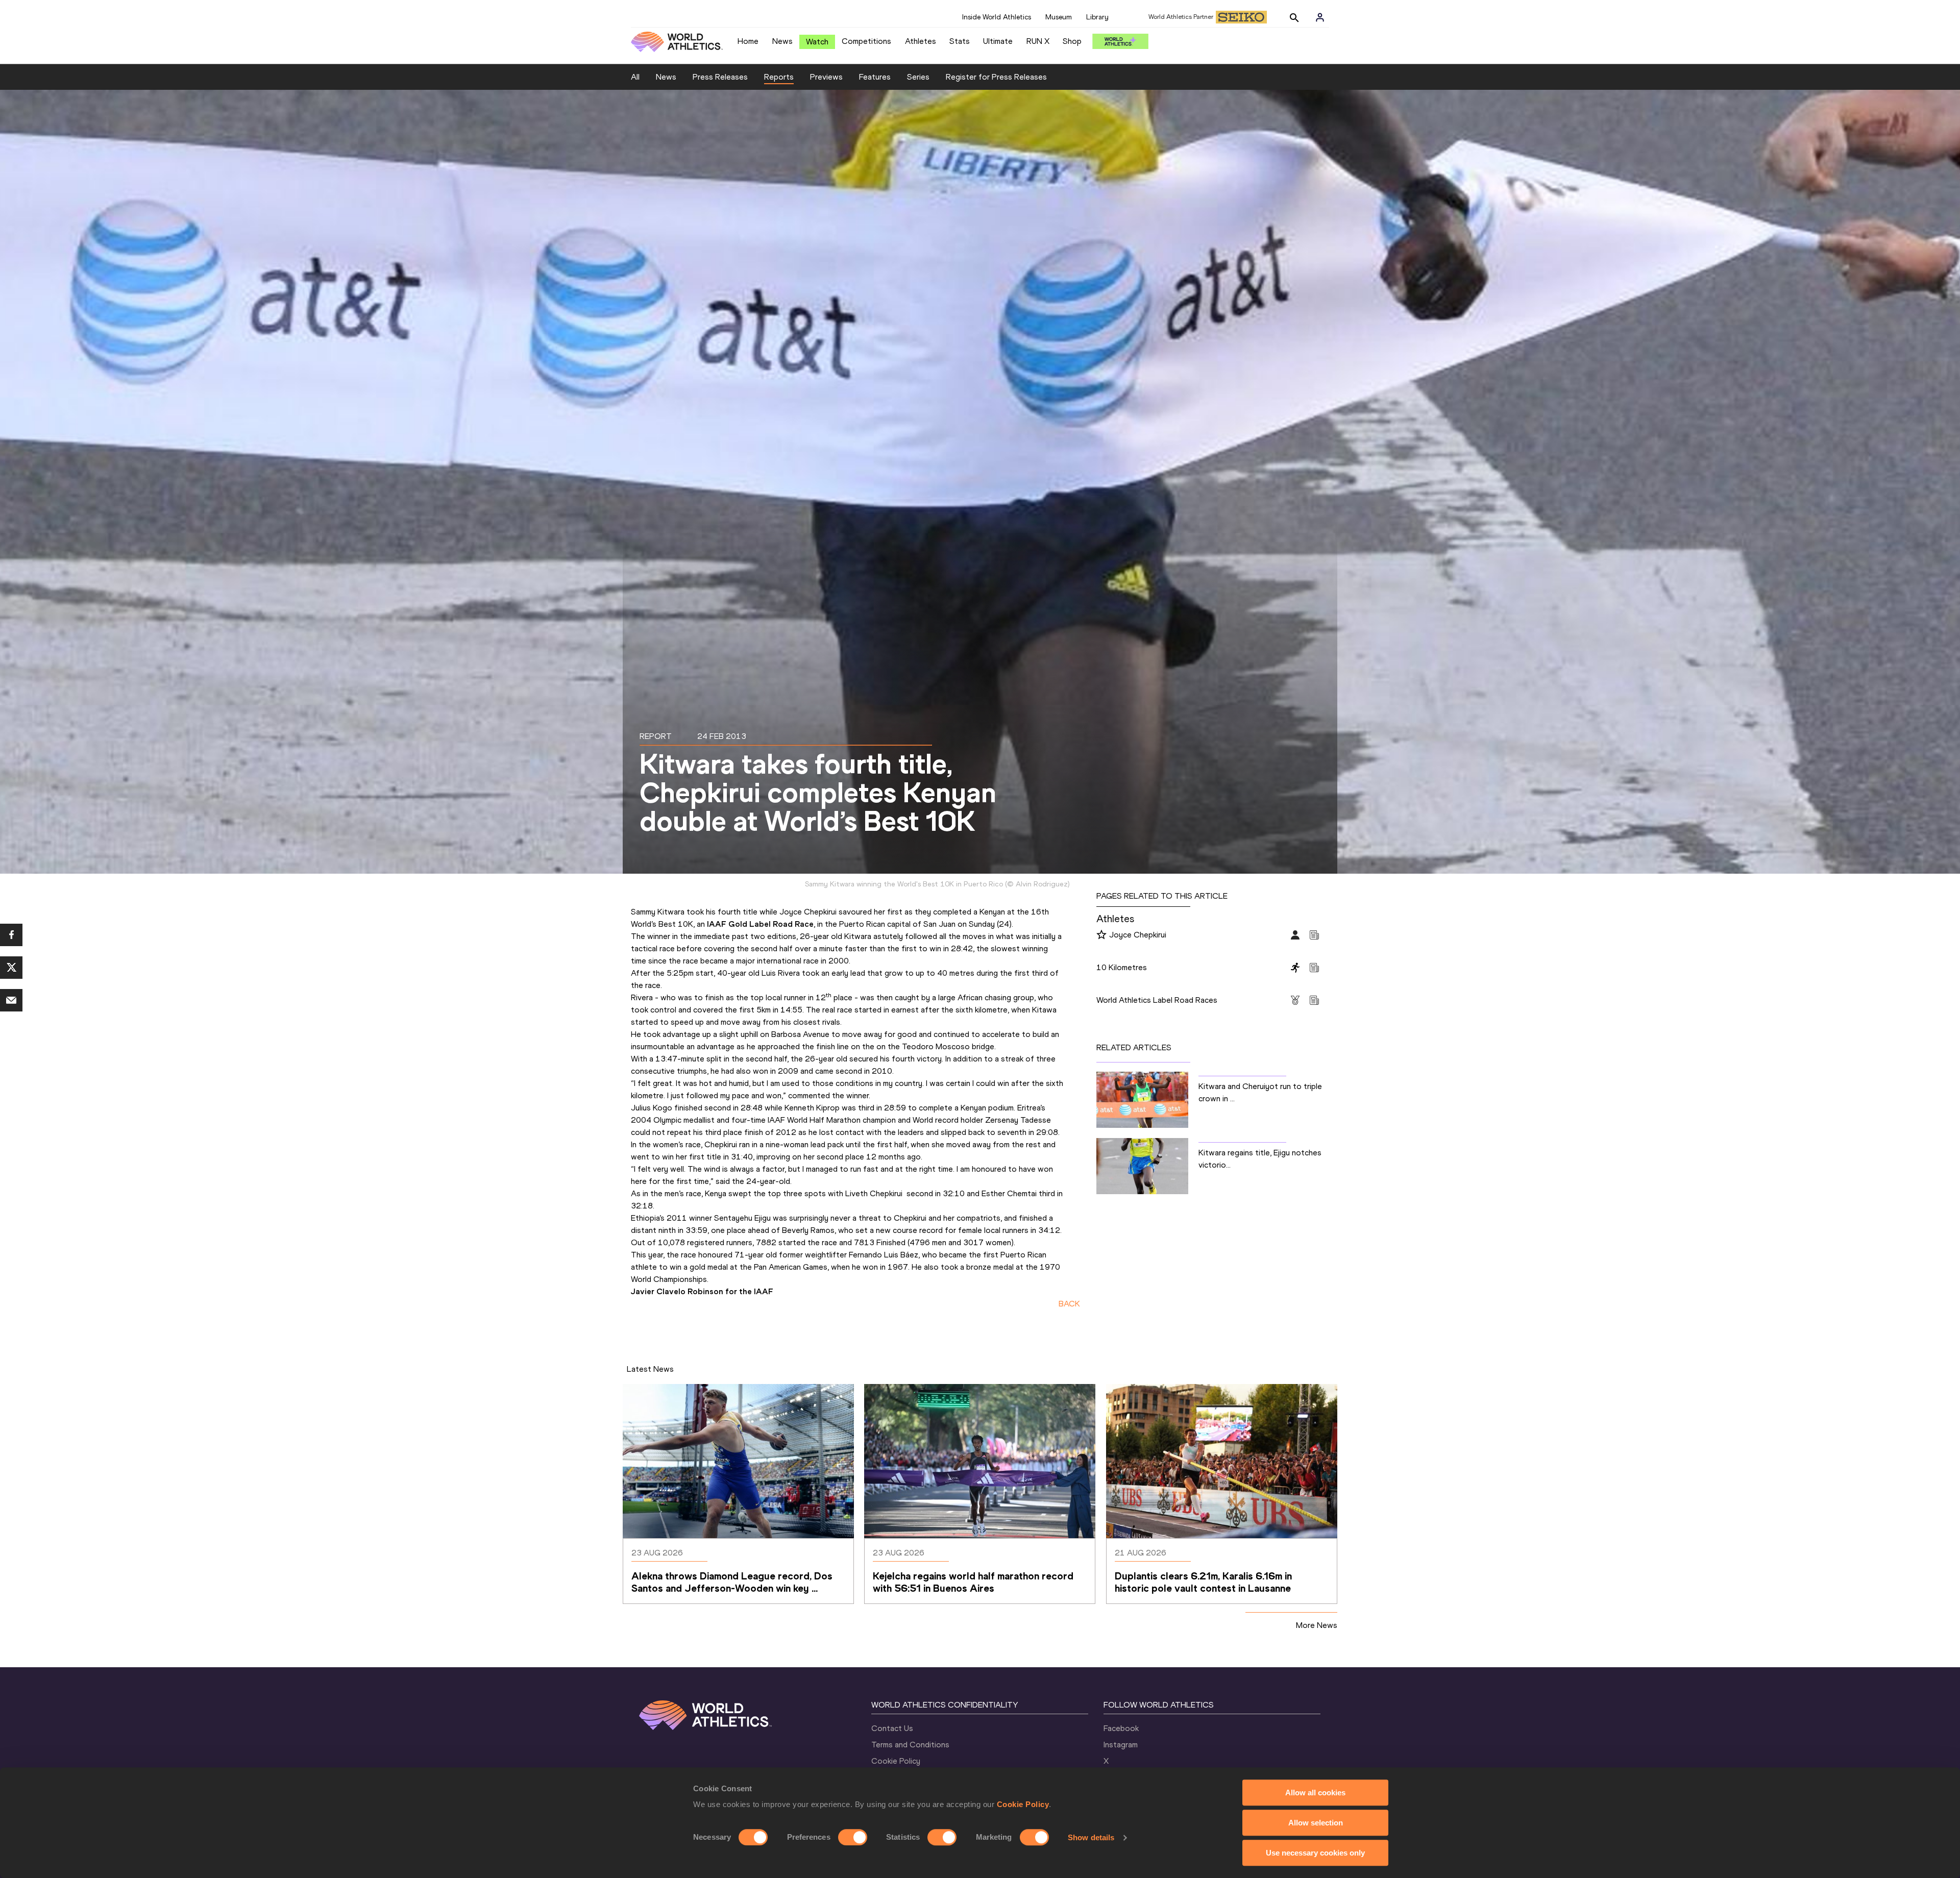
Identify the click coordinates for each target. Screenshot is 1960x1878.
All (635, 77)
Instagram (1121, 1745)
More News (1317, 1625)
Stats (960, 41)
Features (875, 77)
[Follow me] (1101, 935)
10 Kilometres (1122, 967)
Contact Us (892, 1728)
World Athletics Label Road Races (1157, 1000)
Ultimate (998, 41)
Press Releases (720, 77)
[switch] (853, 1837)
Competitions (866, 41)
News (782, 41)
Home (748, 41)
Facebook (1121, 1728)
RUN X (1038, 41)
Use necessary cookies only (1315, 1853)
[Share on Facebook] (11, 935)
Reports (779, 77)
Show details (1091, 1837)
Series (918, 77)
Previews (826, 77)
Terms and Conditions (910, 1745)
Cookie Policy (1023, 1804)
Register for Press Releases (996, 77)
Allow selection (1316, 1823)
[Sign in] (1320, 17)
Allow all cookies (1315, 1793)
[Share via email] (11, 1000)
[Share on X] (11, 968)
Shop (1072, 41)
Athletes (921, 41)
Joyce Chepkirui (1138, 935)
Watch (817, 42)
